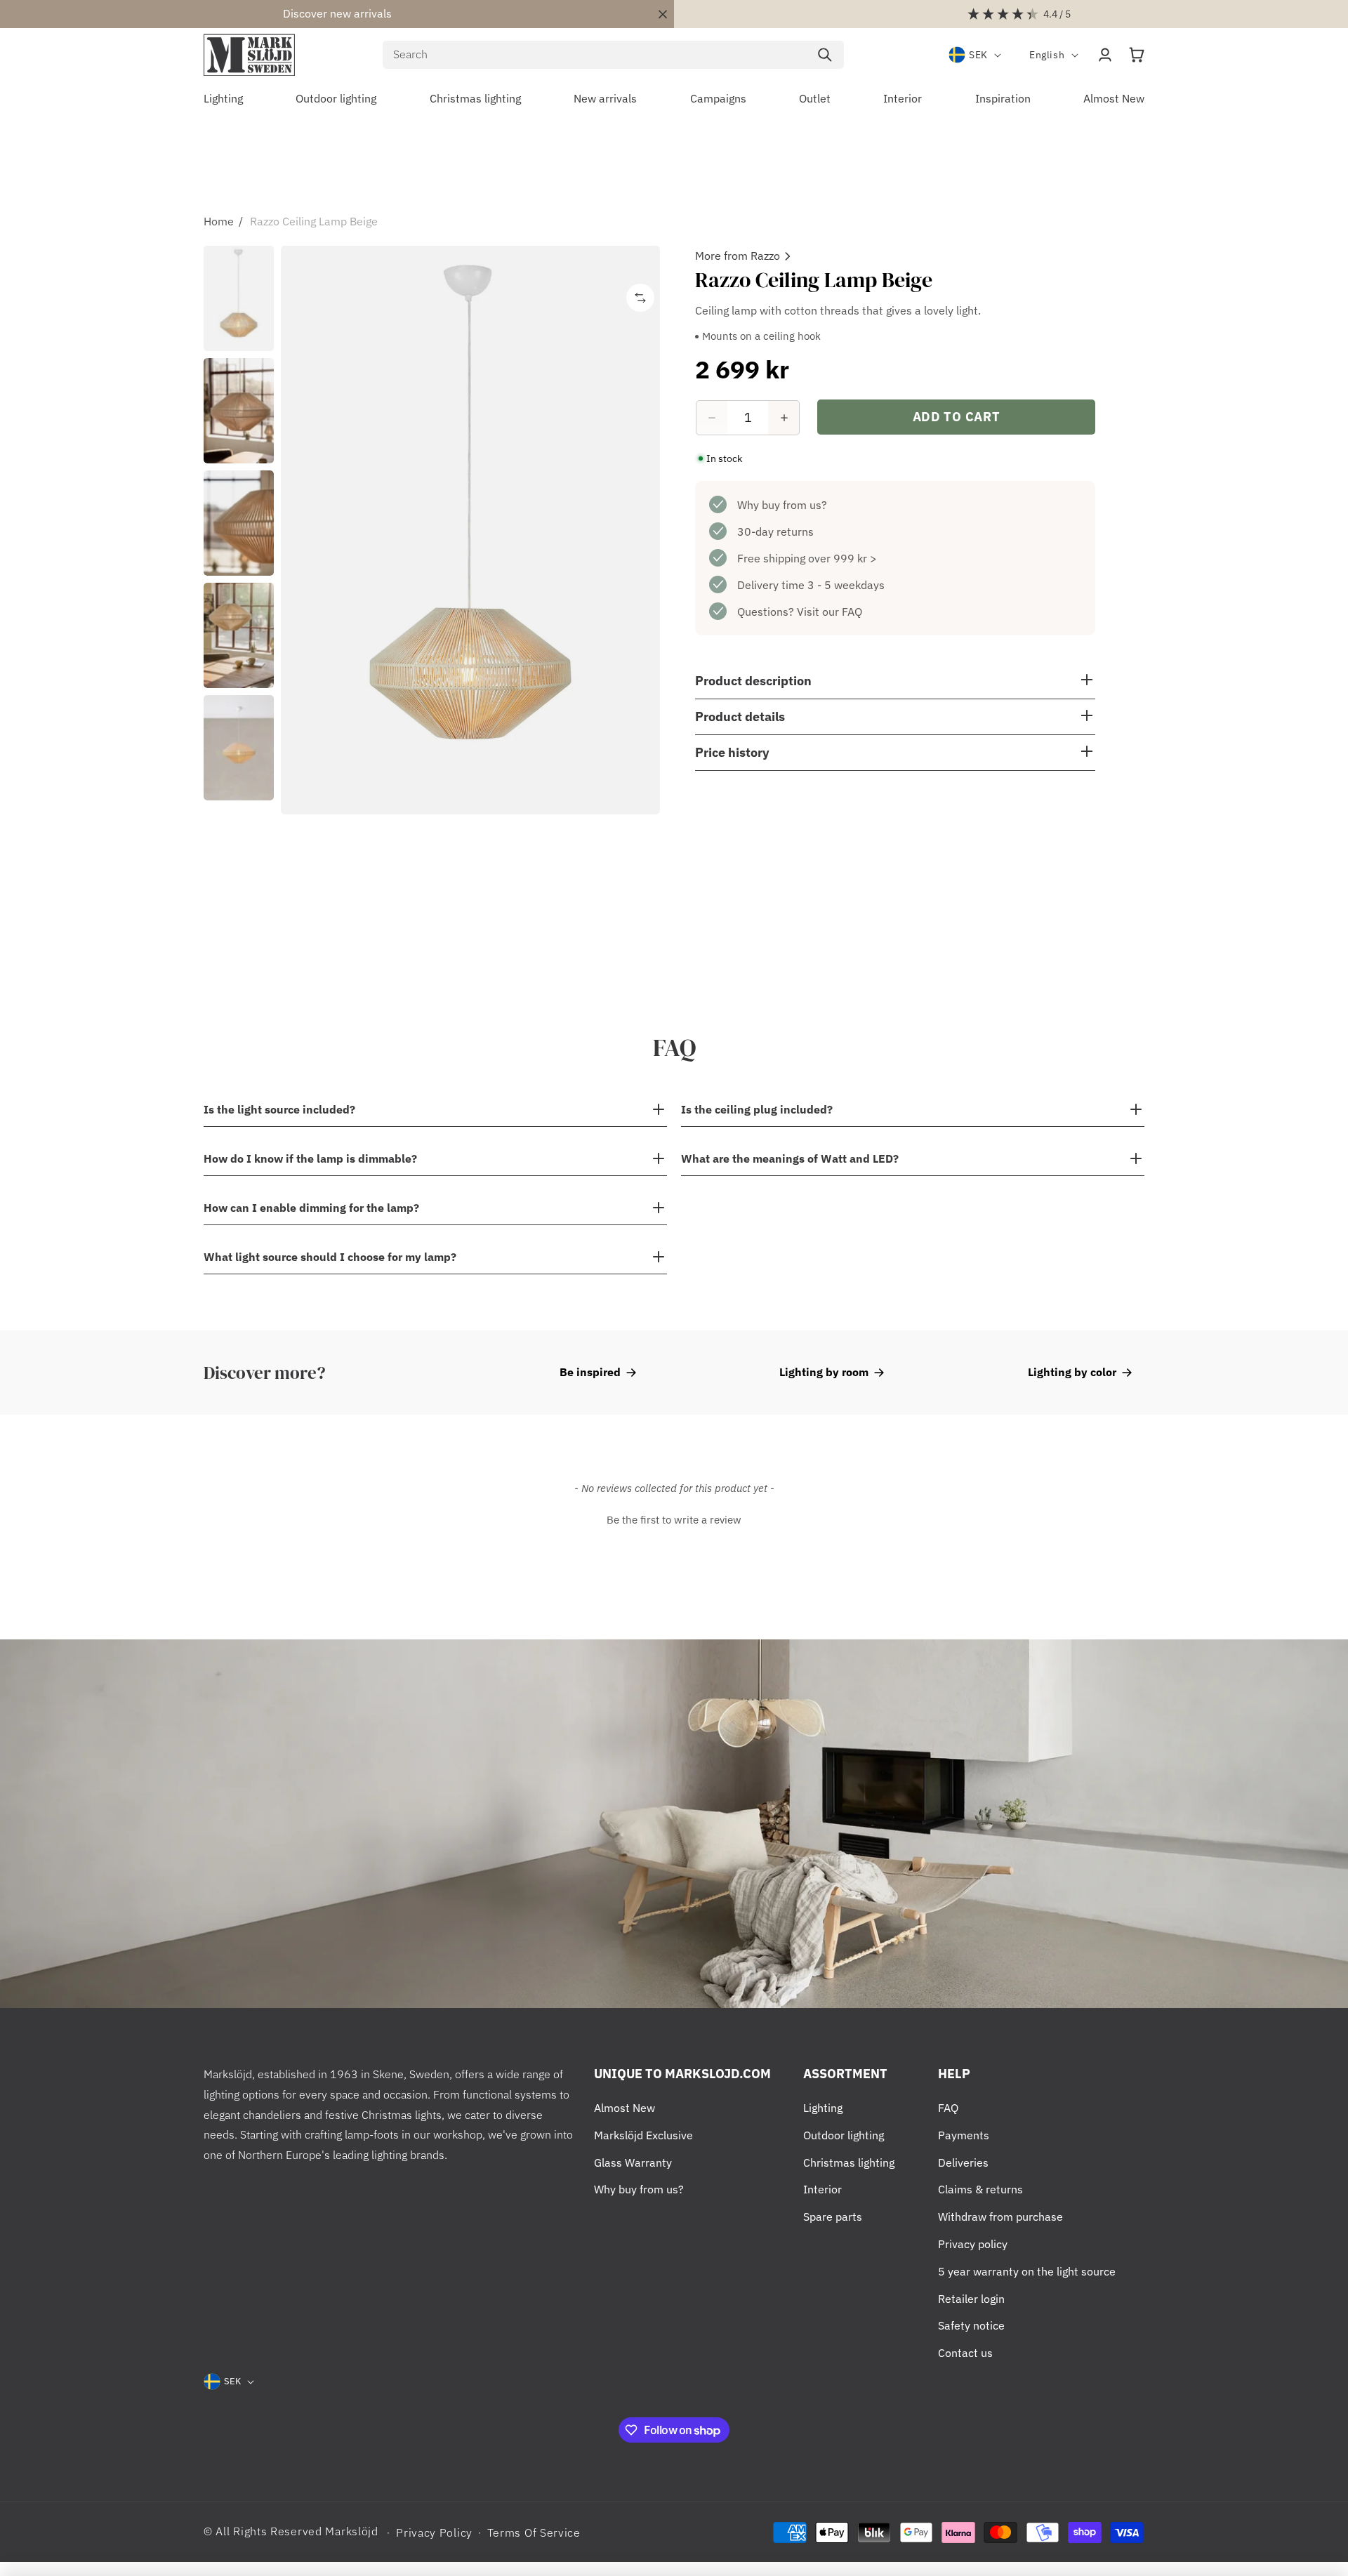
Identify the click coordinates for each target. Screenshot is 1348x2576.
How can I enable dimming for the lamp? (311, 1208)
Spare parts (833, 2217)
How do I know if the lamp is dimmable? (310, 1158)
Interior (822, 2189)
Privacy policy (973, 2244)
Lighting (823, 2108)
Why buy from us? (782, 505)
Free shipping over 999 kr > (807, 558)
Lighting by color (1072, 1372)
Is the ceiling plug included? (757, 1109)
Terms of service (534, 2532)
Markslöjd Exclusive (643, 2135)
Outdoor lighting (844, 2135)
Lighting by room (824, 1372)
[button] (1137, 55)
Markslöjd (351, 2531)
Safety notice (971, 2325)
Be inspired (590, 1372)
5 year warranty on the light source (1027, 2271)
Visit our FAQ (830, 612)
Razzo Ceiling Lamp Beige (314, 221)
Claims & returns (980, 2189)
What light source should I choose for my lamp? (330, 1257)
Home (219, 221)
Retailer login (971, 2299)
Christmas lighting (849, 2162)
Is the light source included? (279, 1109)
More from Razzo (738, 256)
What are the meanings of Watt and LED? (790, 1158)
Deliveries (963, 2162)
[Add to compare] (640, 298)
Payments (964, 2135)
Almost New (625, 2108)
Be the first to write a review (674, 1520)
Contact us (965, 2353)
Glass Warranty (633, 2162)
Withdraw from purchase (1000, 2217)
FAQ (948, 2108)
